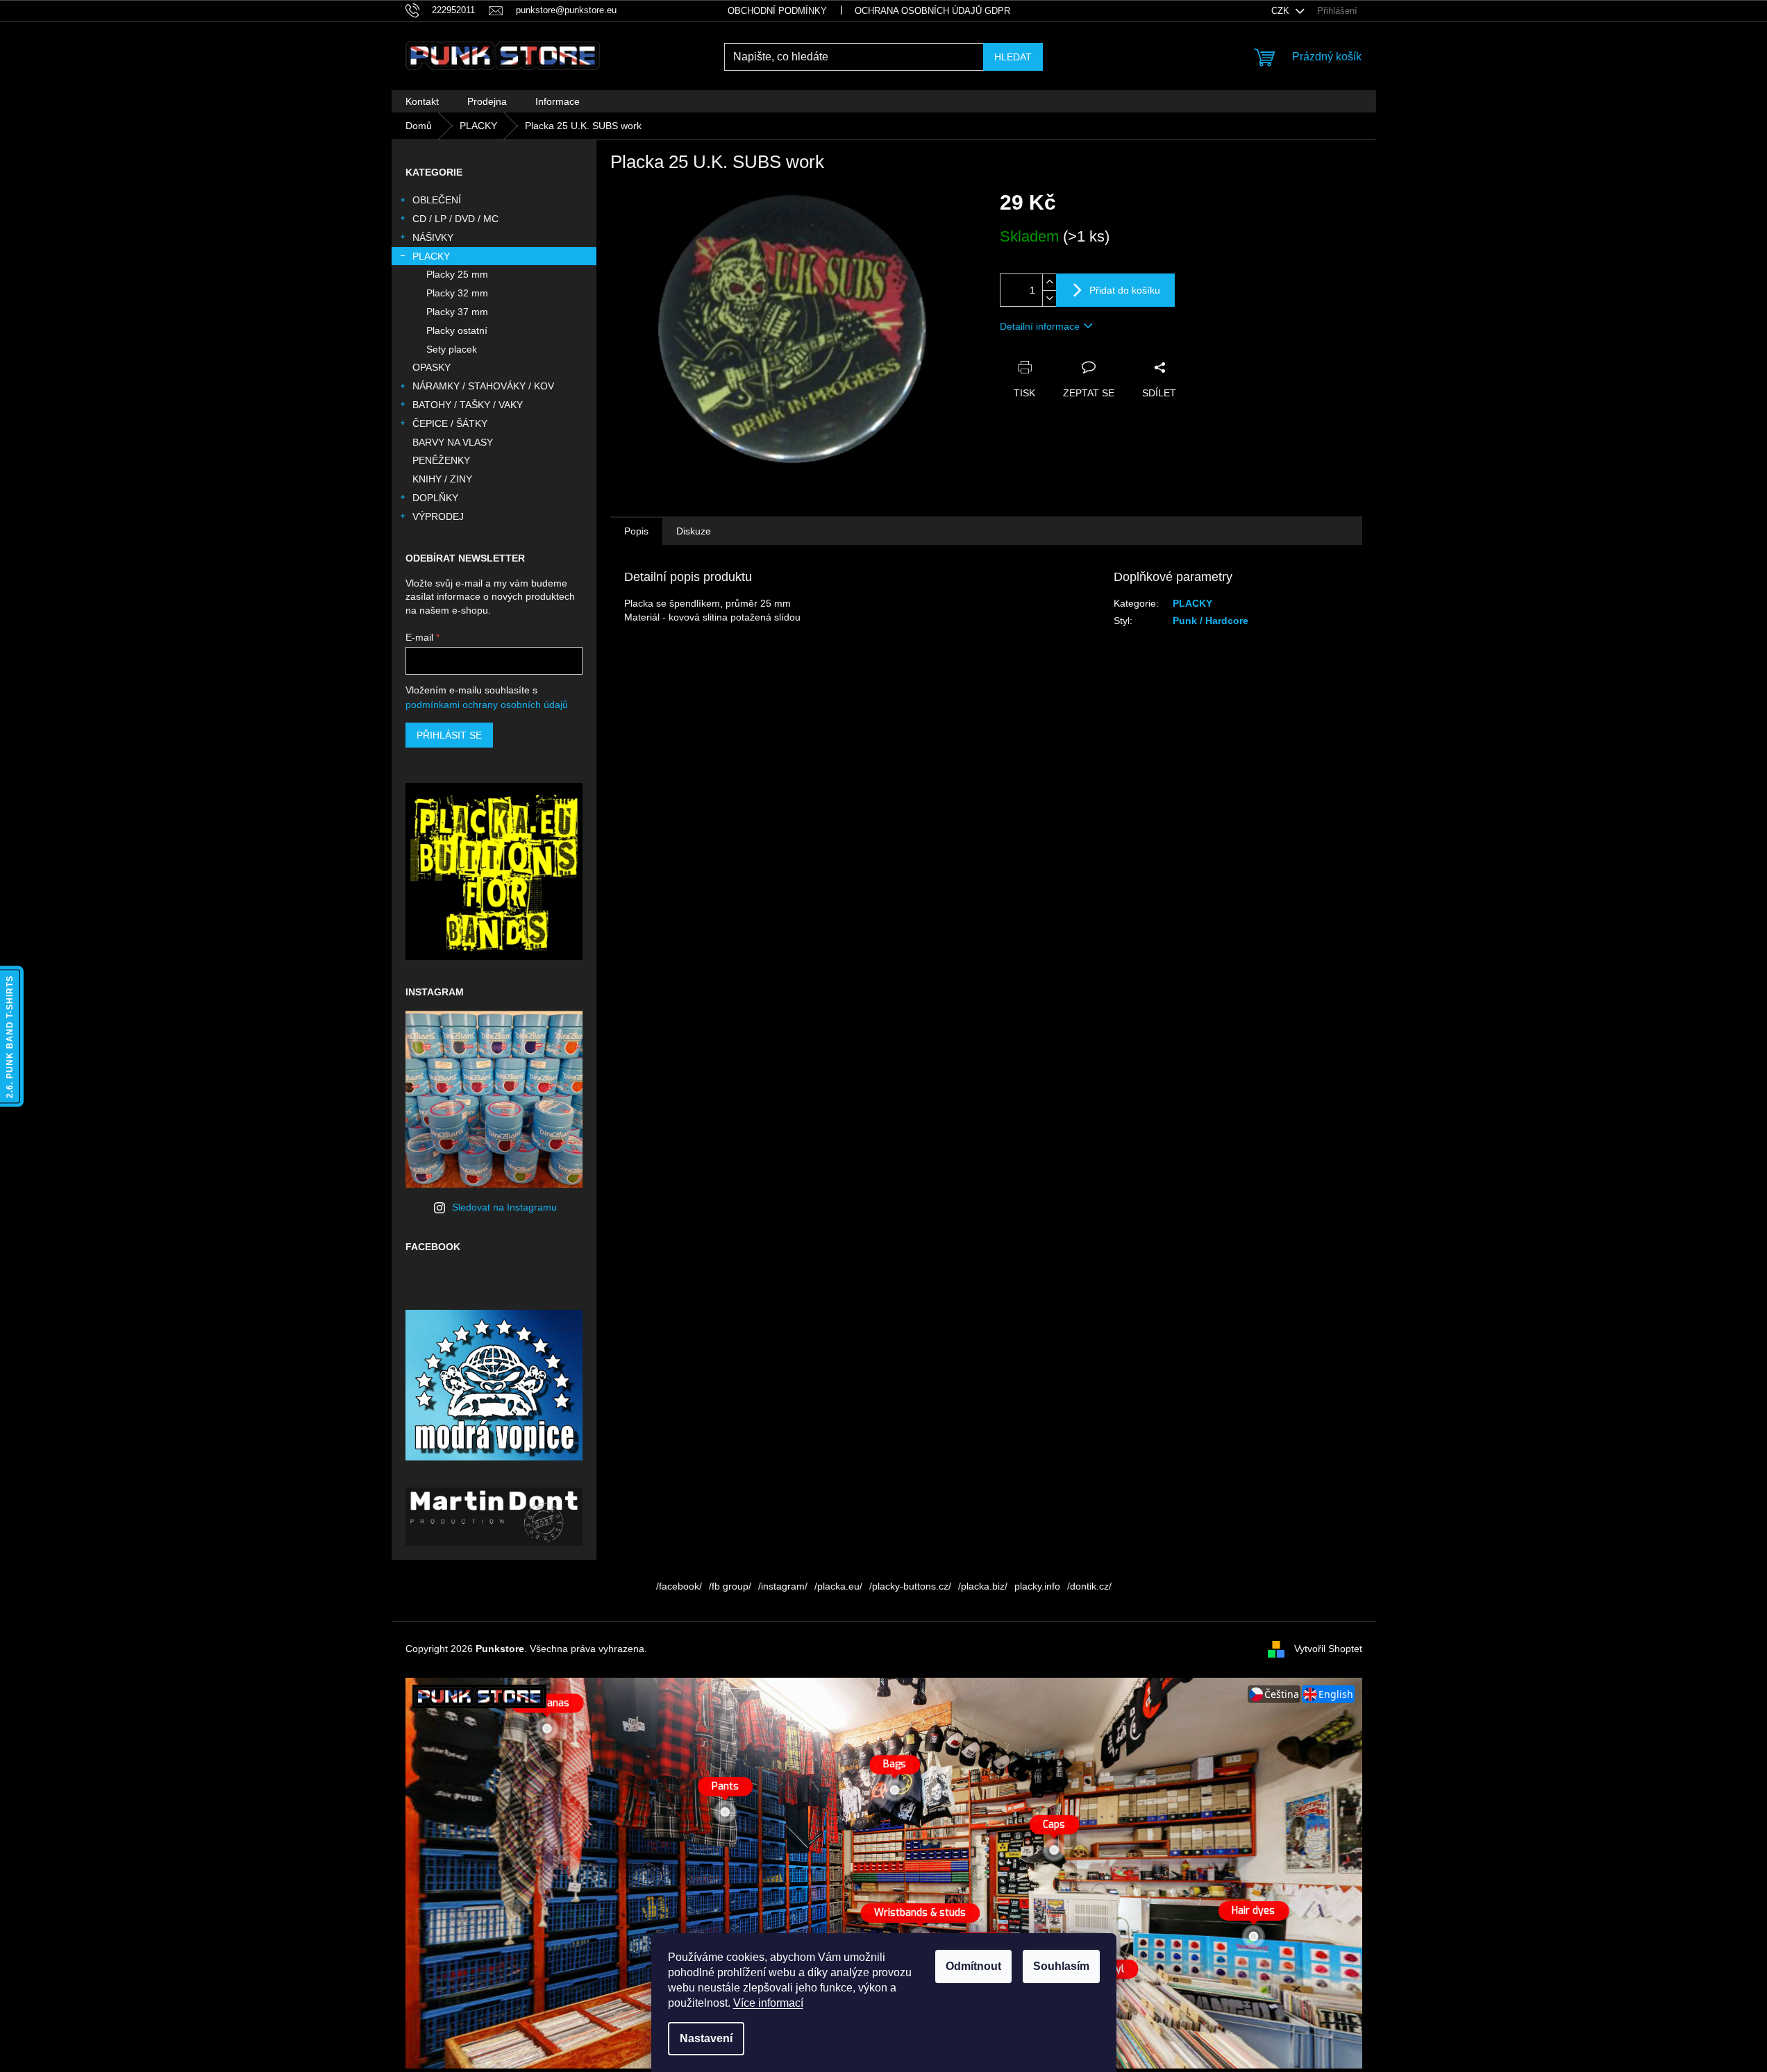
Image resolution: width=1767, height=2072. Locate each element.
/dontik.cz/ (1089, 1586)
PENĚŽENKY (441, 460)
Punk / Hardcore (1211, 621)
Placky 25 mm (457, 274)
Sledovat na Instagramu (504, 1207)
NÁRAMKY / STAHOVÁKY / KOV (483, 386)
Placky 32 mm (457, 293)
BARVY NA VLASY (453, 442)
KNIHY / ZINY (442, 479)
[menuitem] (422, 101)
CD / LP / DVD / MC (455, 219)
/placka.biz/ (983, 1586)
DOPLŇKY (435, 498)
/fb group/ (730, 1586)
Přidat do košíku (1125, 290)
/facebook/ (679, 1586)
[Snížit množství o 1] (1049, 298)
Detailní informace (1040, 326)
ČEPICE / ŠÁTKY (450, 423)
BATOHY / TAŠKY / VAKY (468, 405)
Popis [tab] (636, 531)
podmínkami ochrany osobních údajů (487, 705)
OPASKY (432, 367)
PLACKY (431, 256)
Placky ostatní (457, 330)
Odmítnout (973, 1966)
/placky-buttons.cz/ (910, 1586)
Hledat (1013, 57)
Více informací (768, 2003)
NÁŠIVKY (433, 237)
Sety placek (452, 349)
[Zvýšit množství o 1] (1049, 282)
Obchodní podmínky (777, 11)
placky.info (1037, 1586)
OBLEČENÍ (437, 200)
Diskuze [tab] (694, 531)
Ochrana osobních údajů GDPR (932, 11)
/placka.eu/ (838, 1586)
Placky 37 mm (457, 312)
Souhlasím (1061, 1966)
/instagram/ (783, 1586)
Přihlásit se (449, 735)
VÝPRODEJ (438, 516)
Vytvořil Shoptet (1328, 1649)
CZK (1282, 11)
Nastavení (706, 2038)
